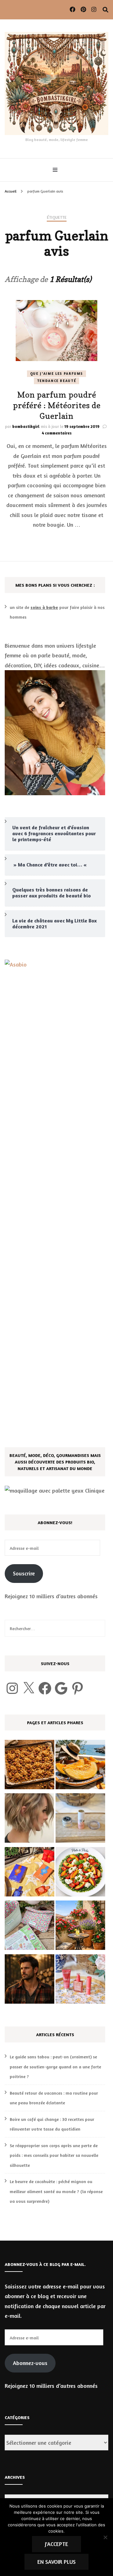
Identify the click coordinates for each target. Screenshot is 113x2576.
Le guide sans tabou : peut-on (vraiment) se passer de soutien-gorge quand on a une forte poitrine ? (55, 2066)
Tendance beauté (57, 381)
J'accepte (56, 2544)
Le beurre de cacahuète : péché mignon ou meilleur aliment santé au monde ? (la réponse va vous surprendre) (56, 2191)
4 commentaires (57, 433)
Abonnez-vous (30, 2363)
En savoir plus (56, 2562)
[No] (105, 2537)
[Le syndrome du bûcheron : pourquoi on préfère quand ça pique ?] (30, 1981)
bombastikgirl (26, 426)
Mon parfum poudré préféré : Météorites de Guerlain (57, 405)
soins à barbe (44, 607)
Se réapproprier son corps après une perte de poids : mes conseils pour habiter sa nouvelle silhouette (54, 2155)
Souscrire (24, 1573)
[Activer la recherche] (105, 10)
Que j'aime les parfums (56, 374)
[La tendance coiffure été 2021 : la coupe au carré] (30, 1820)
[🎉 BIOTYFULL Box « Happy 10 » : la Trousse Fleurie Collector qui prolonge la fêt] (30, 1927)
